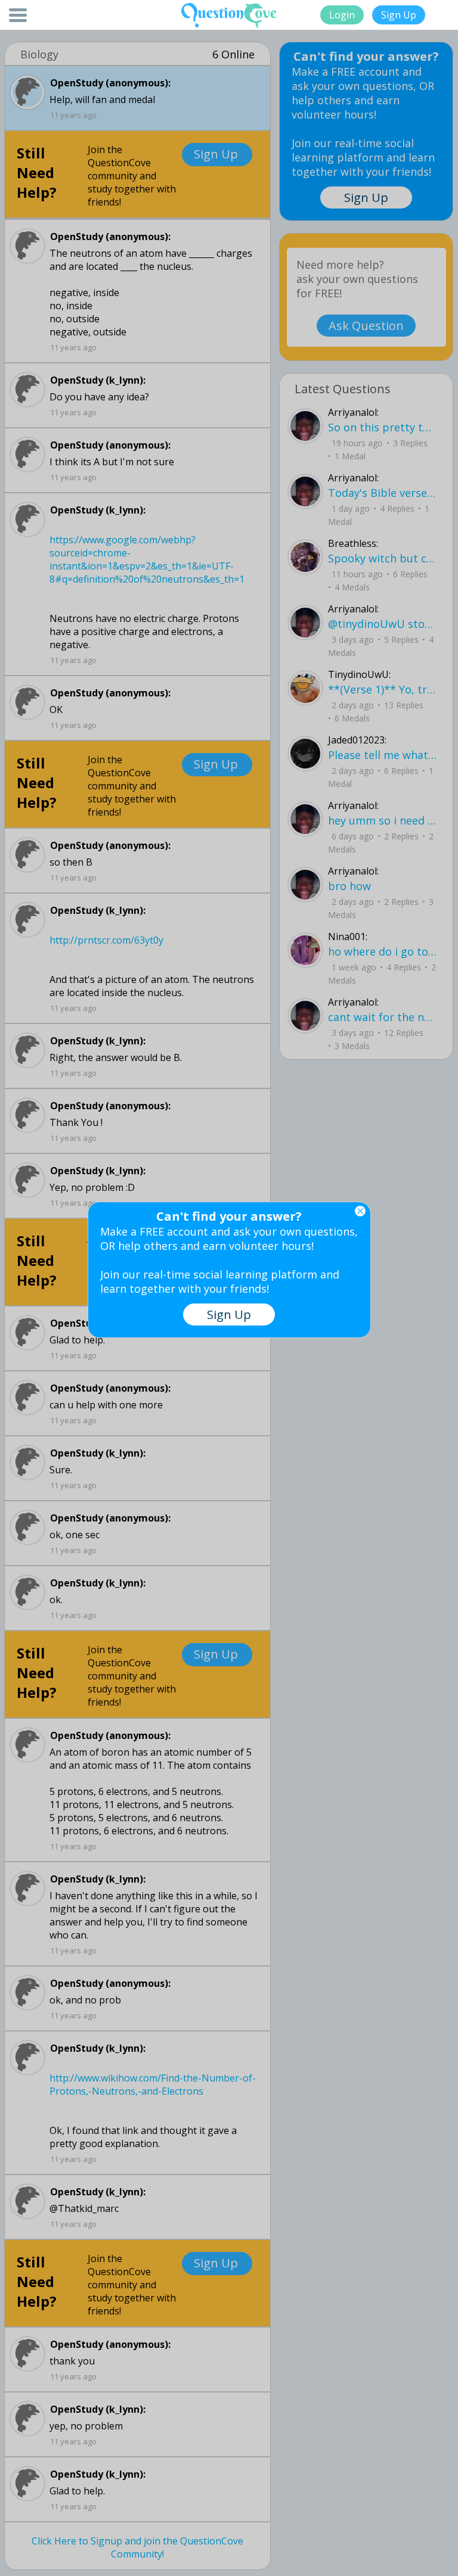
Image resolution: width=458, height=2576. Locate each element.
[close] (360, 1211)
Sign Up (399, 15)
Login (342, 15)
